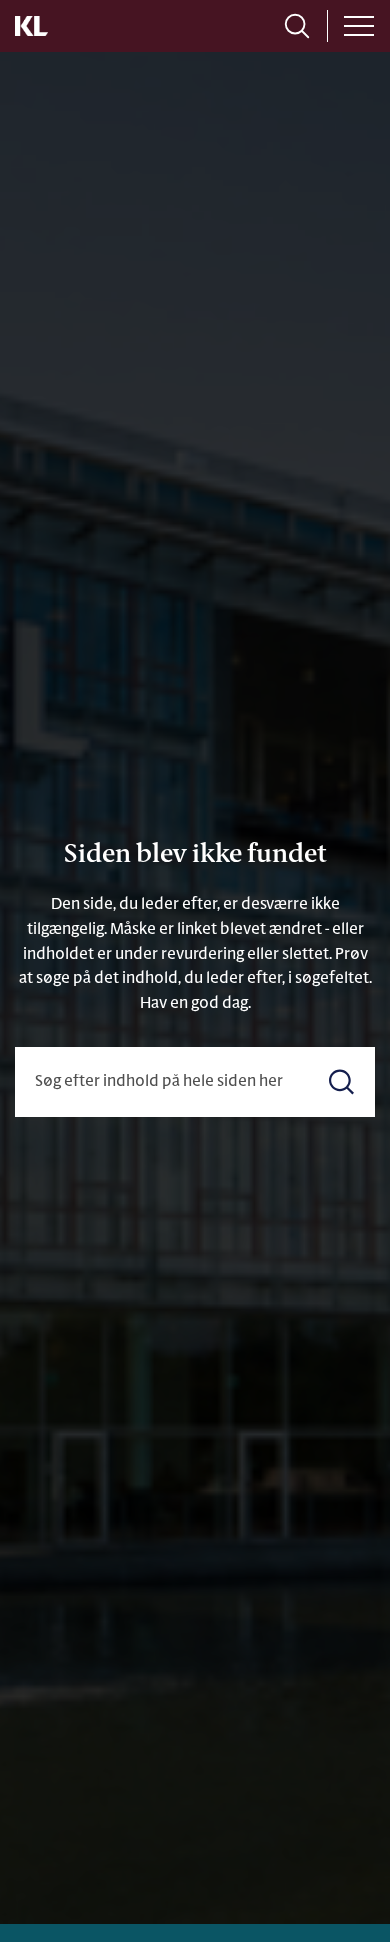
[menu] (359, 26)
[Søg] (341, 1081)
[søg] (297, 26)
